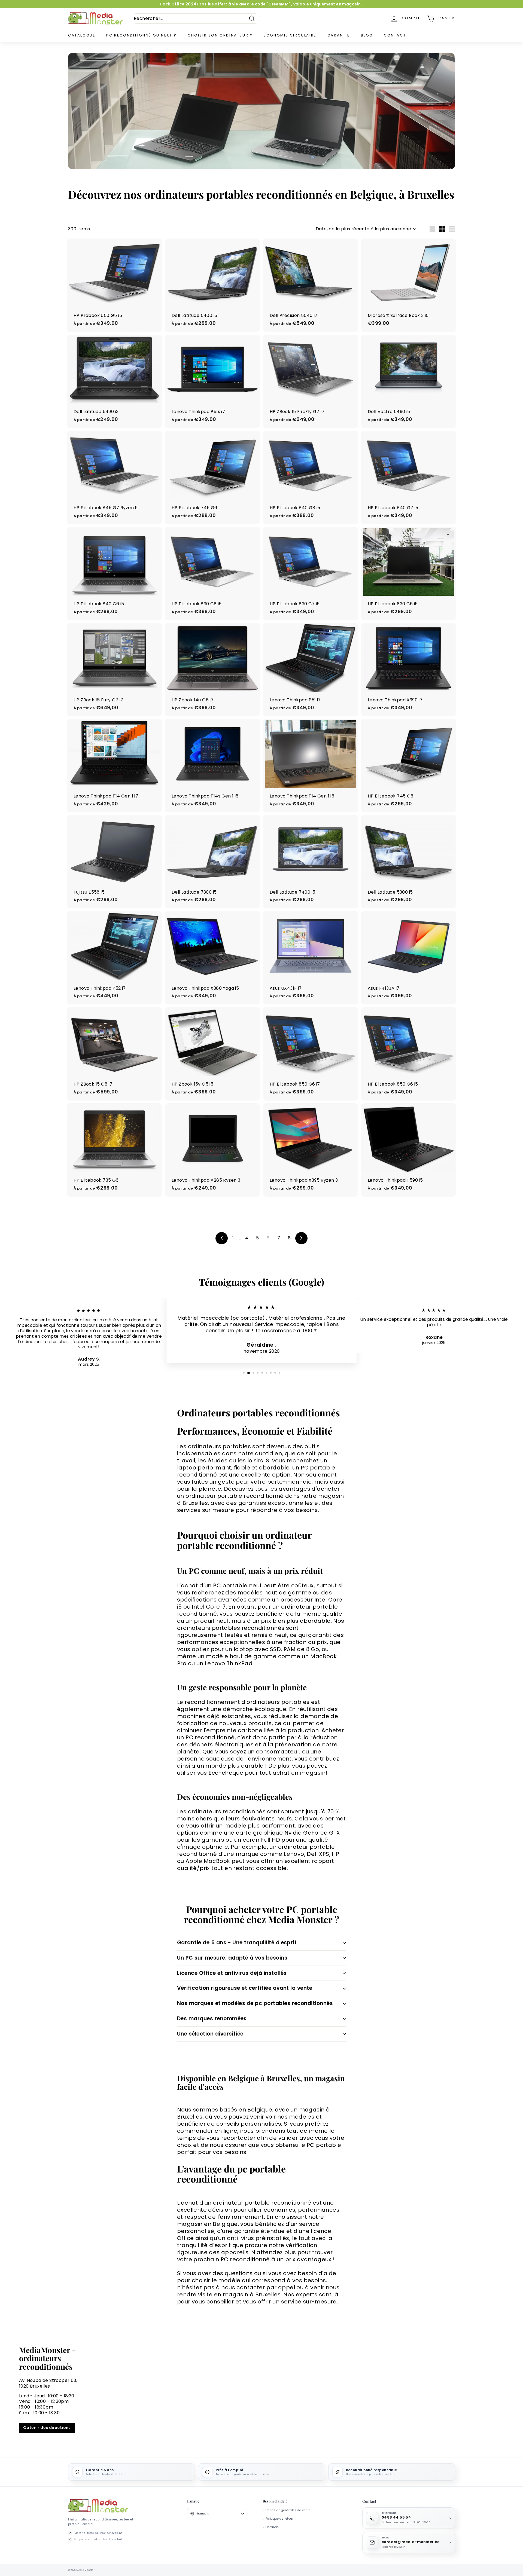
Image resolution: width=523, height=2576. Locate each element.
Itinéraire (261, 1333)
